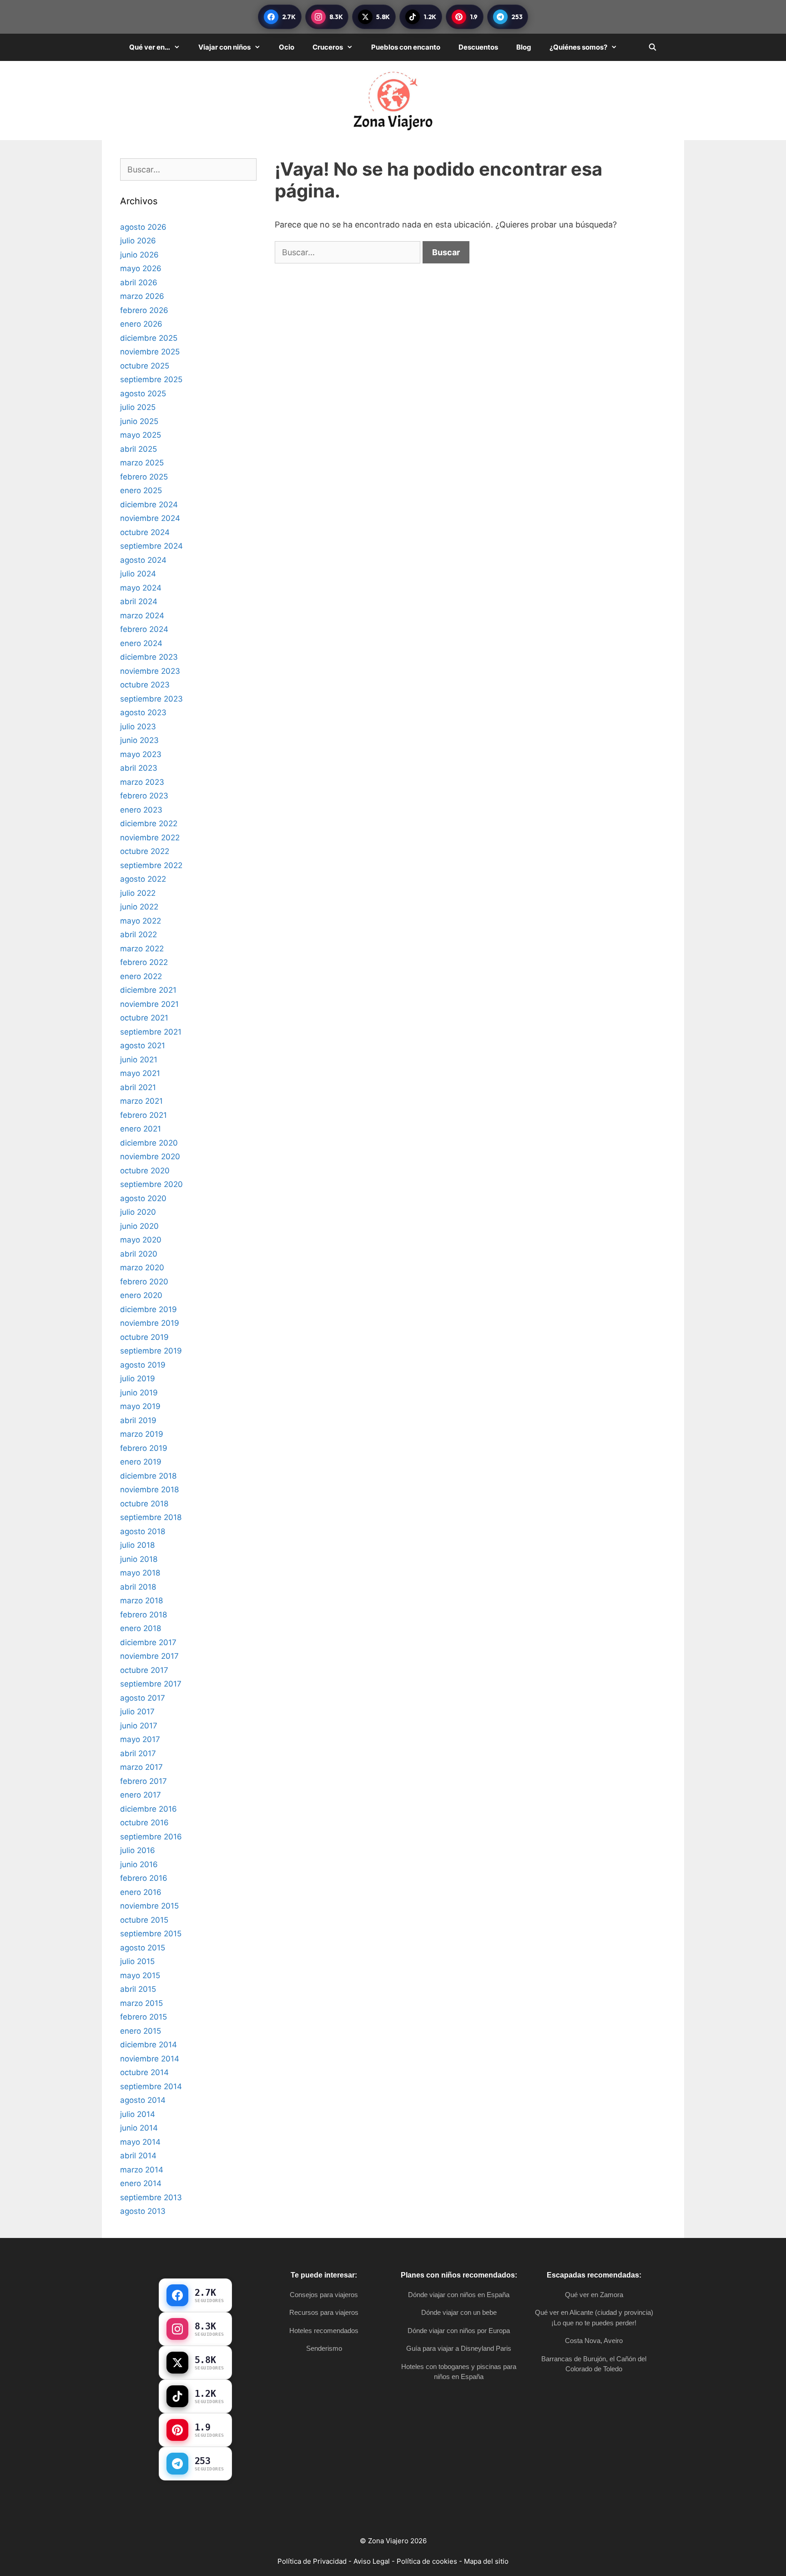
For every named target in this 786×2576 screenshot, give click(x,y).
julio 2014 (138, 2114)
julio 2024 (138, 574)
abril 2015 (138, 1989)
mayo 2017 (140, 1739)
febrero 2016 (144, 1878)
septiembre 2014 (151, 2086)
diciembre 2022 (149, 823)
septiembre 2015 (151, 1934)
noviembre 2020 (150, 1157)
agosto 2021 (143, 1046)
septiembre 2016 (151, 1837)
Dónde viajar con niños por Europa (459, 2331)
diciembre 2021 (148, 990)
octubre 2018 (144, 1504)
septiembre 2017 (151, 1684)
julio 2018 (137, 1545)
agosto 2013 (143, 2211)
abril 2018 (138, 1587)
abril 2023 (139, 768)
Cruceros (328, 47)
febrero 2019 (144, 1448)
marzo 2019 (142, 1434)
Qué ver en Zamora (594, 2295)
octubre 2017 (144, 1670)
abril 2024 (139, 601)
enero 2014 (141, 2183)
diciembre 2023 (149, 657)
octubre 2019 (144, 1337)
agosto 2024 (143, 560)
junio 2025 (139, 421)
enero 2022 (141, 976)
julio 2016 (138, 1850)
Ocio (287, 47)
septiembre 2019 (151, 1351)
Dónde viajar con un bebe (459, 2312)
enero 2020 (141, 1295)
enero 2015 (141, 2031)
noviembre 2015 (149, 1906)
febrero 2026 (144, 310)
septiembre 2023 (151, 699)
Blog (524, 47)
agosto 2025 (143, 394)
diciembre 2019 (149, 1309)
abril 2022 (139, 934)
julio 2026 (138, 241)
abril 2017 (138, 1753)
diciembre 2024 (149, 505)
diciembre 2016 (149, 1809)
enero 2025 (141, 490)
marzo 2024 (142, 616)
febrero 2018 (144, 1615)
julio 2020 (138, 1212)
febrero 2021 (144, 1115)
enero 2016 (141, 1892)
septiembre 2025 (151, 379)
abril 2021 (138, 1087)
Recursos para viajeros (324, 2312)
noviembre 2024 (150, 518)
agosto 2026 (143, 227)
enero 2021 (141, 1129)
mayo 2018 (140, 1573)
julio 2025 (138, 407)
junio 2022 (139, 907)
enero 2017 (141, 1795)
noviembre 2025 (150, 352)
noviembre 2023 (150, 671)
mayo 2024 (141, 588)
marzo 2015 (141, 2003)
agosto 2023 (143, 712)
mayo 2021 (140, 1073)
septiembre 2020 (151, 1184)
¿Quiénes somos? (578, 47)
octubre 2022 (145, 851)
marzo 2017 (141, 1767)
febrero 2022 (144, 962)
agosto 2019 (143, 1365)
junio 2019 (139, 1393)
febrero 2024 (144, 629)
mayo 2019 (140, 1406)
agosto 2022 (143, 879)
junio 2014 (139, 2128)
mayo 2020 (141, 1240)
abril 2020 (139, 1254)
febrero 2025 (144, 477)
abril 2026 (139, 283)
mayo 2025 (141, 435)
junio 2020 (139, 1226)
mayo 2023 (141, 754)
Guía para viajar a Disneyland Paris (459, 2348)
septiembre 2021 (151, 1032)
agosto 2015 (143, 1948)
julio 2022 (138, 893)
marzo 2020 (142, 1268)
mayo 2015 (140, 1975)
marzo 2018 (141, 1601)
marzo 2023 (142, 782)
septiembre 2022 (151, 865)
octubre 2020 (145, 1171)
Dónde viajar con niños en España (459, 2295)
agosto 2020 (143, 1198)
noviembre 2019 (150, 1323)
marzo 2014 (142, 2170)
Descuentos (478, 47)
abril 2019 (138, 1420)
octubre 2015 (144, 1920)
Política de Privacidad (312, 2561)
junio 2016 (139, 1864)
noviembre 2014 (150, 2059)
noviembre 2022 (150, 838)
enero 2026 (141, 324)
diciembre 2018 (148, 1476)
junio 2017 (139, 1726)
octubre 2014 (144, 2072)
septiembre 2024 (151, 546)
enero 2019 (141, 1462)
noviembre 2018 (149, 1490)
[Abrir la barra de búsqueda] (652, 47)
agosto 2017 (143, 1698)
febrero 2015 (144, 2017)
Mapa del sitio (486, 2561)
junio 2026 (139, 255)
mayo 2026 (141, 268)
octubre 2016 (144, 1823)
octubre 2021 (144, 1018)
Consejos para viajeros (324, 2295)
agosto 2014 (143, 2100)
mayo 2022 (141, 921)
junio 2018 (139, 1559)
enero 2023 (141, 810)
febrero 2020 (144, 1282)
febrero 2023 (144, 796)
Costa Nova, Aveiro (594, 2341)
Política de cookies (427, 2561)
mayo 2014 (140, 2142)
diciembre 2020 (149, 1143)
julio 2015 (137, 1961)
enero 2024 (141, 643)
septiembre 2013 (151, 2197)
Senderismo (324, 2348)
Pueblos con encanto (406, 47)
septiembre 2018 (151, 1517)
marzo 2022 (142, 949)
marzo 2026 (142, 296)
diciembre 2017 (148, 1642)
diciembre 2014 (149, 2045)
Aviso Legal (372, 2561)
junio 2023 (139, 740)
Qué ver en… (150, 47)
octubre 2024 (145, 532)
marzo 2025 (142, 463)
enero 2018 (141, 1628)
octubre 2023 (145, 685)
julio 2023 (138, 727)
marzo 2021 (141, 1101)
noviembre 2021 (149, 1004)
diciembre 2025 (149, 338)
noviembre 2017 (149, 1656)
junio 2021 (139, 1060)
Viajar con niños (224, 47)
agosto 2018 (143, 1531)
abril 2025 (139, 449)
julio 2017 (137, 1712)
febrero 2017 (144, 1781)
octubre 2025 (145, 366)
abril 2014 (138, 2156)
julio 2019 (138, 1379)
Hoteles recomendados (324, 2331)
